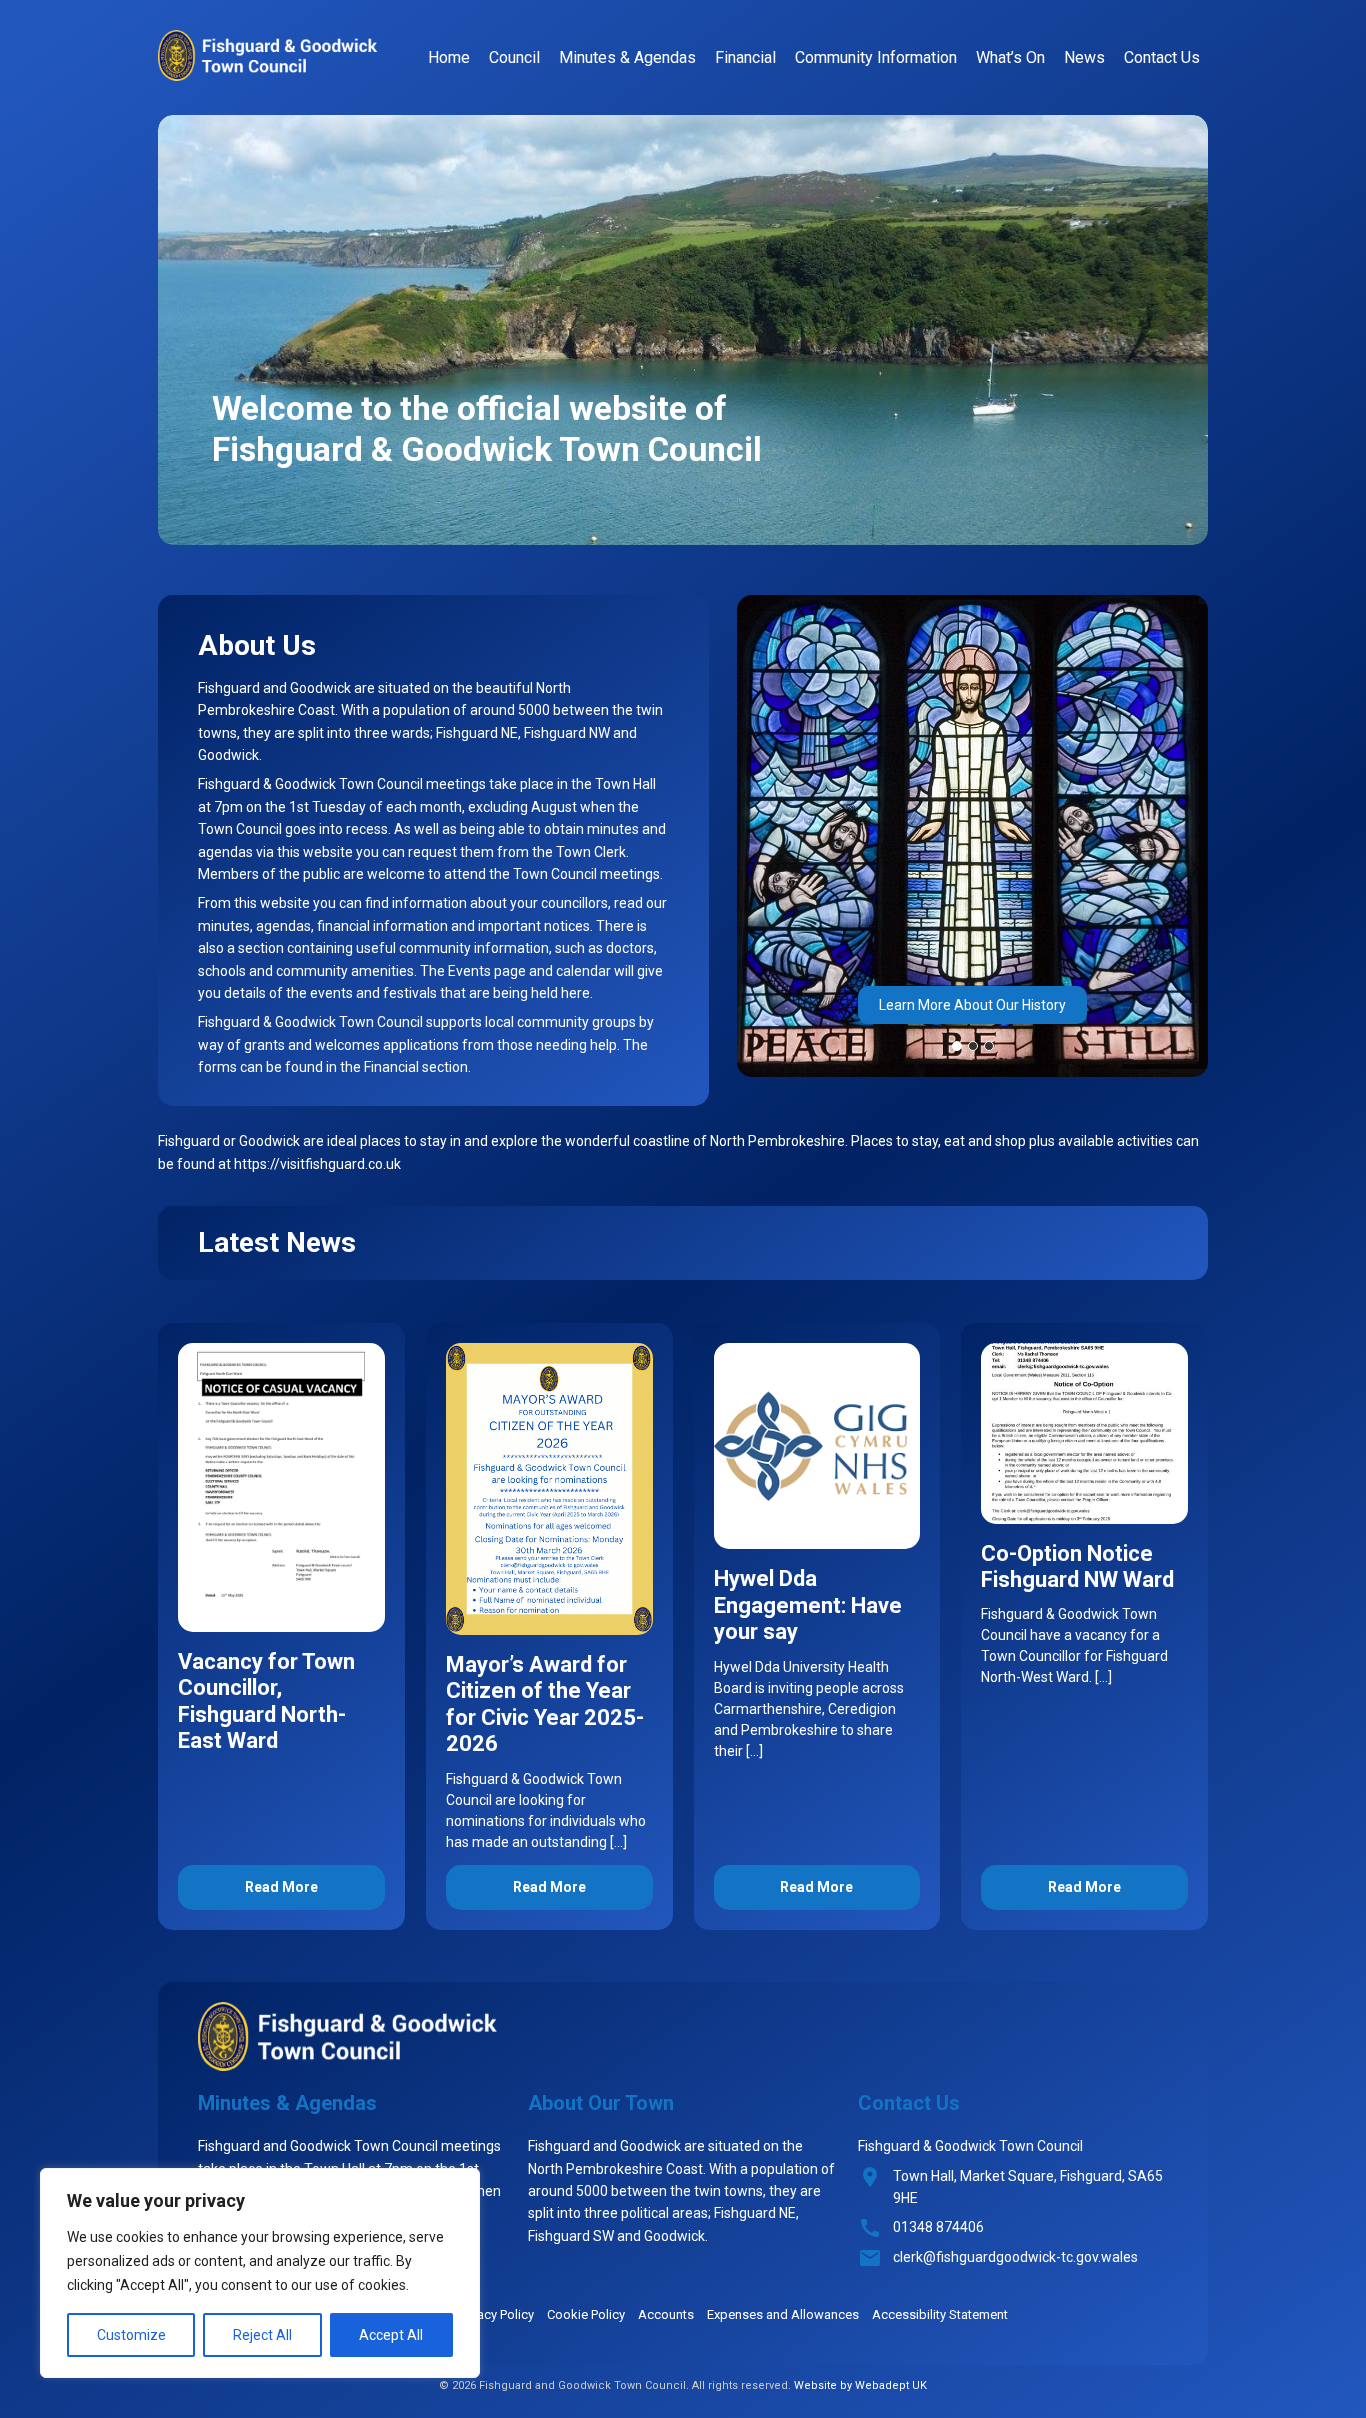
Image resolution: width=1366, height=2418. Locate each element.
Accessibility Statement (940, 2314)
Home (449, 57)
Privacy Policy (495, 2314)
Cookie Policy (586, 2314)
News (1084, 57)
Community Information (876, 57)
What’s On (1010, 57)
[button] (957, 1046)
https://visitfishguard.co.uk (317, 1164)
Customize (131, 2335)
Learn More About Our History (972, 1005)
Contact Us (1162, 57)
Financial (745, 57)
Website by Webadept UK (860, 2385)
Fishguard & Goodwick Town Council (268, 55)
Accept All (391, 2335)
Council (514, 57)
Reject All (262, 2335)
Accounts (666, 2314)
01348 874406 (938, 2227)
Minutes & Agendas (627, 57)
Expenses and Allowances (783, 2314)
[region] (260, 2273)
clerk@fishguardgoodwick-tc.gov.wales (1015, 2257)
